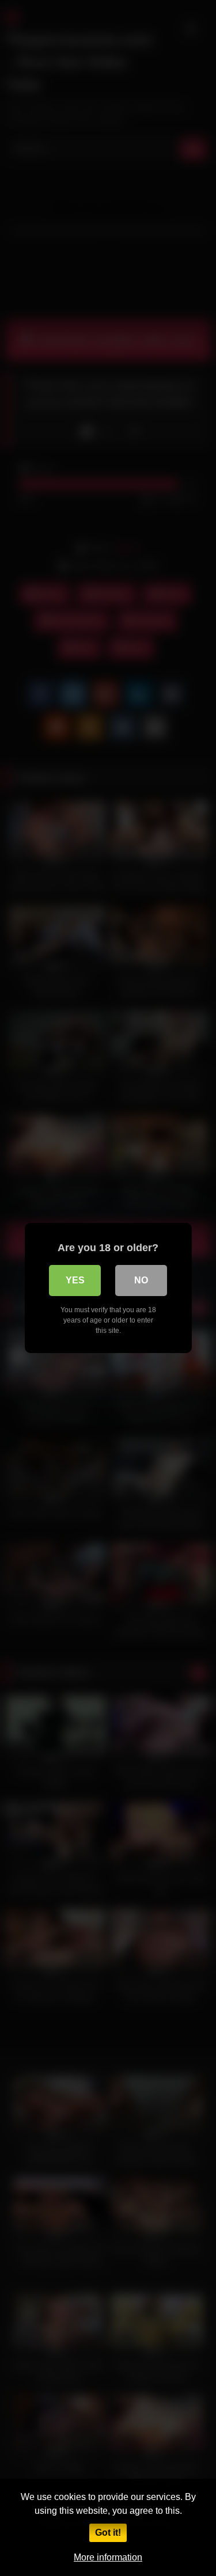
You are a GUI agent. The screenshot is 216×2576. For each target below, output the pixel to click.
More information (108, 2557)
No (141, 1280)
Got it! (108, 2533)
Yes (75, 1280)
